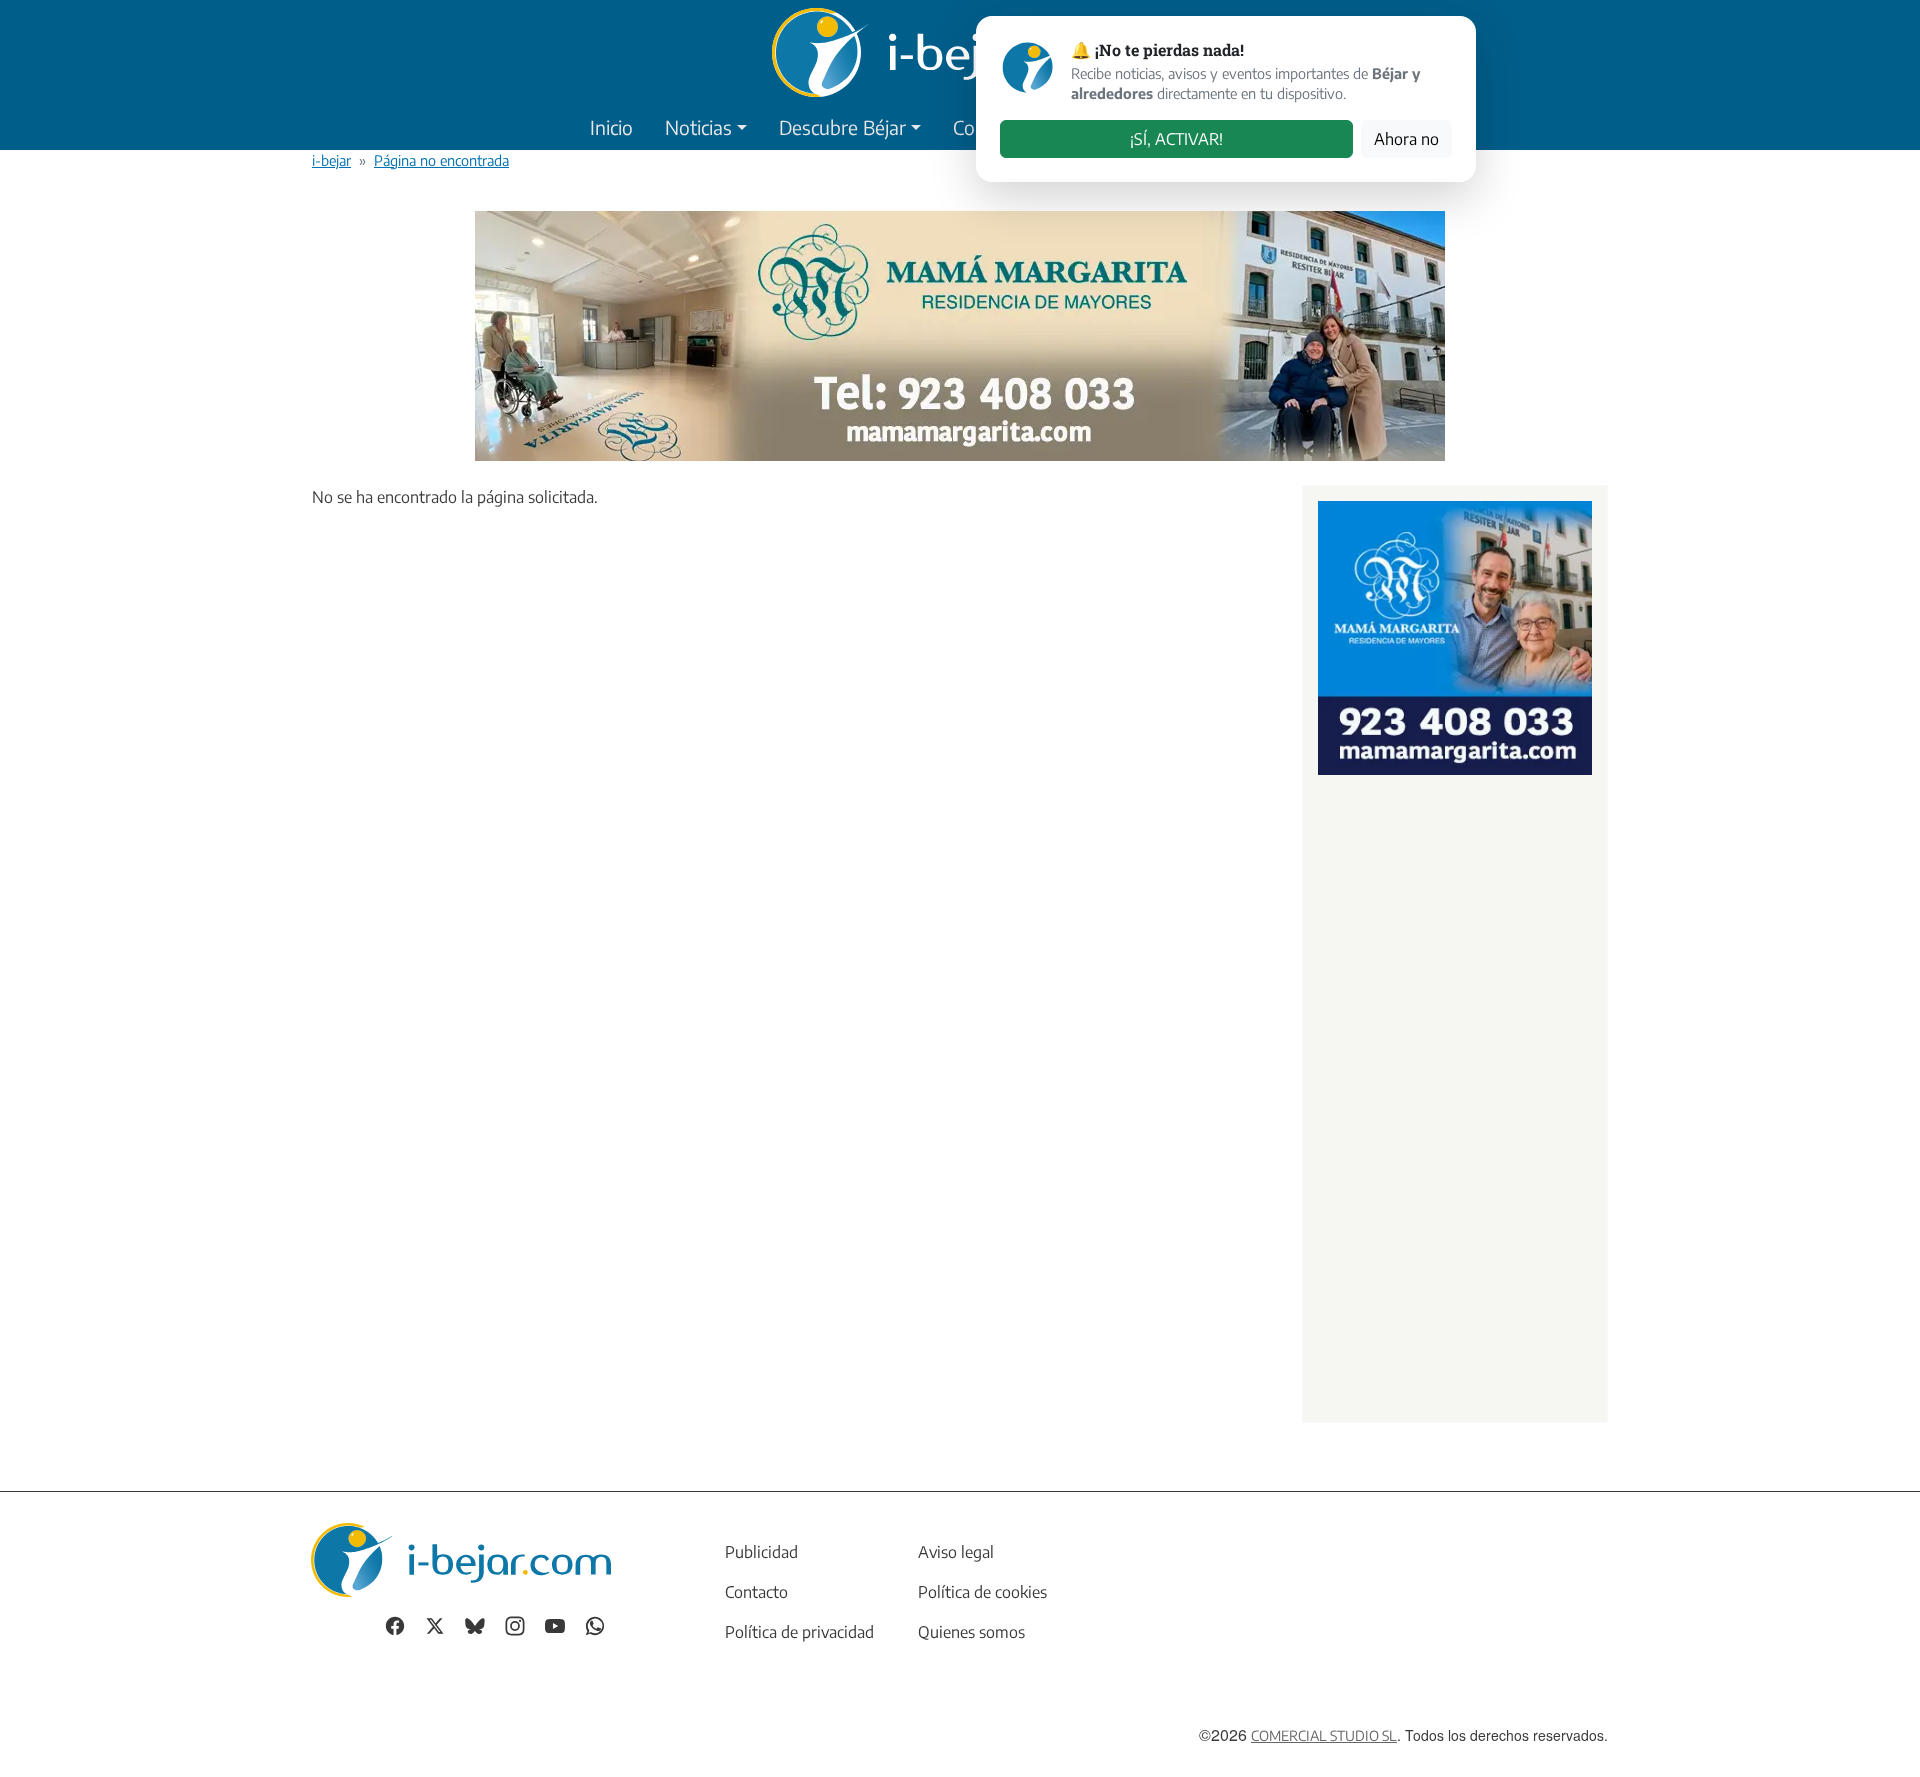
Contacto (756, 1592)
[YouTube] (555, 1623)
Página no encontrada (441, 160)
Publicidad (761, 1552)
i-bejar (331, 160)
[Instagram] (515, 1623)
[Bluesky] (475, 1623)
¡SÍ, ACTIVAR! (1176, 139)
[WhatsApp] (595, 1623)
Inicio (611, 127)
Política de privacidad (799, 1632)
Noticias (698, 127)
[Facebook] (395, 1623)
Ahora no (1406, 139)
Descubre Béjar (842, 127)
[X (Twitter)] (435, 1623)
